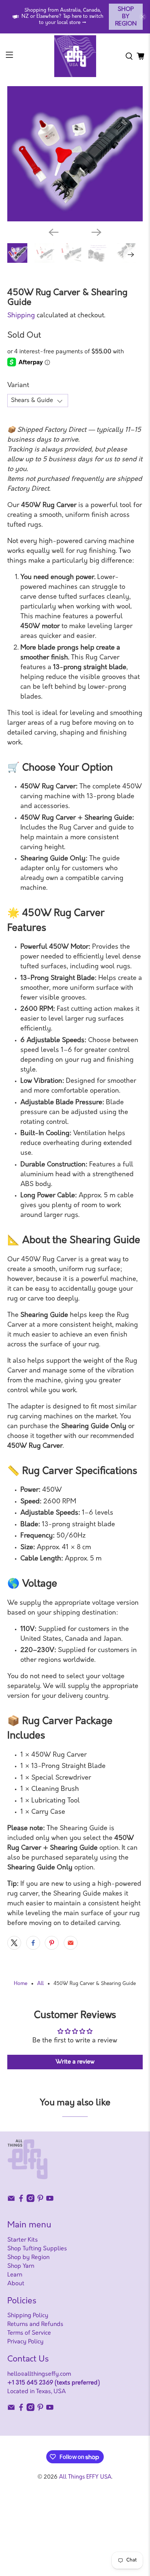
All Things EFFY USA (85, 2477)
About (16, 2284)
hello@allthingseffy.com (39, 2374)
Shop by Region (126, 17)
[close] (143, 17)
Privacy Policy (25, 2342)
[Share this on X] (14, 1943)
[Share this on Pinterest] (52, 1943)
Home (21, 1984)
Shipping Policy (28, 2316)
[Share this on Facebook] (33, 1943)
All (40, 1984)
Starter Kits (23, 2240)
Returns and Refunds (35, 2324)
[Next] (96, 232)
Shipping (21, 316)
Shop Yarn (21, 2266)
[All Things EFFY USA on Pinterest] (40, 2201)
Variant (18, 386)
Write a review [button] (75, 2062)
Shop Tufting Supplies (37, 2249)
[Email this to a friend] (71, 1943)
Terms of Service (29, 2333)
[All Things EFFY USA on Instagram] (31, 2201)
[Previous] (54, 232)
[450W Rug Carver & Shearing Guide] (75, 154)
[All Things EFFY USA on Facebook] (21, 2201)
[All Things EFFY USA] (75, 56)
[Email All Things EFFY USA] (11, 2201)
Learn (15, 2275)
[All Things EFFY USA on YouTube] (50, 2201)
